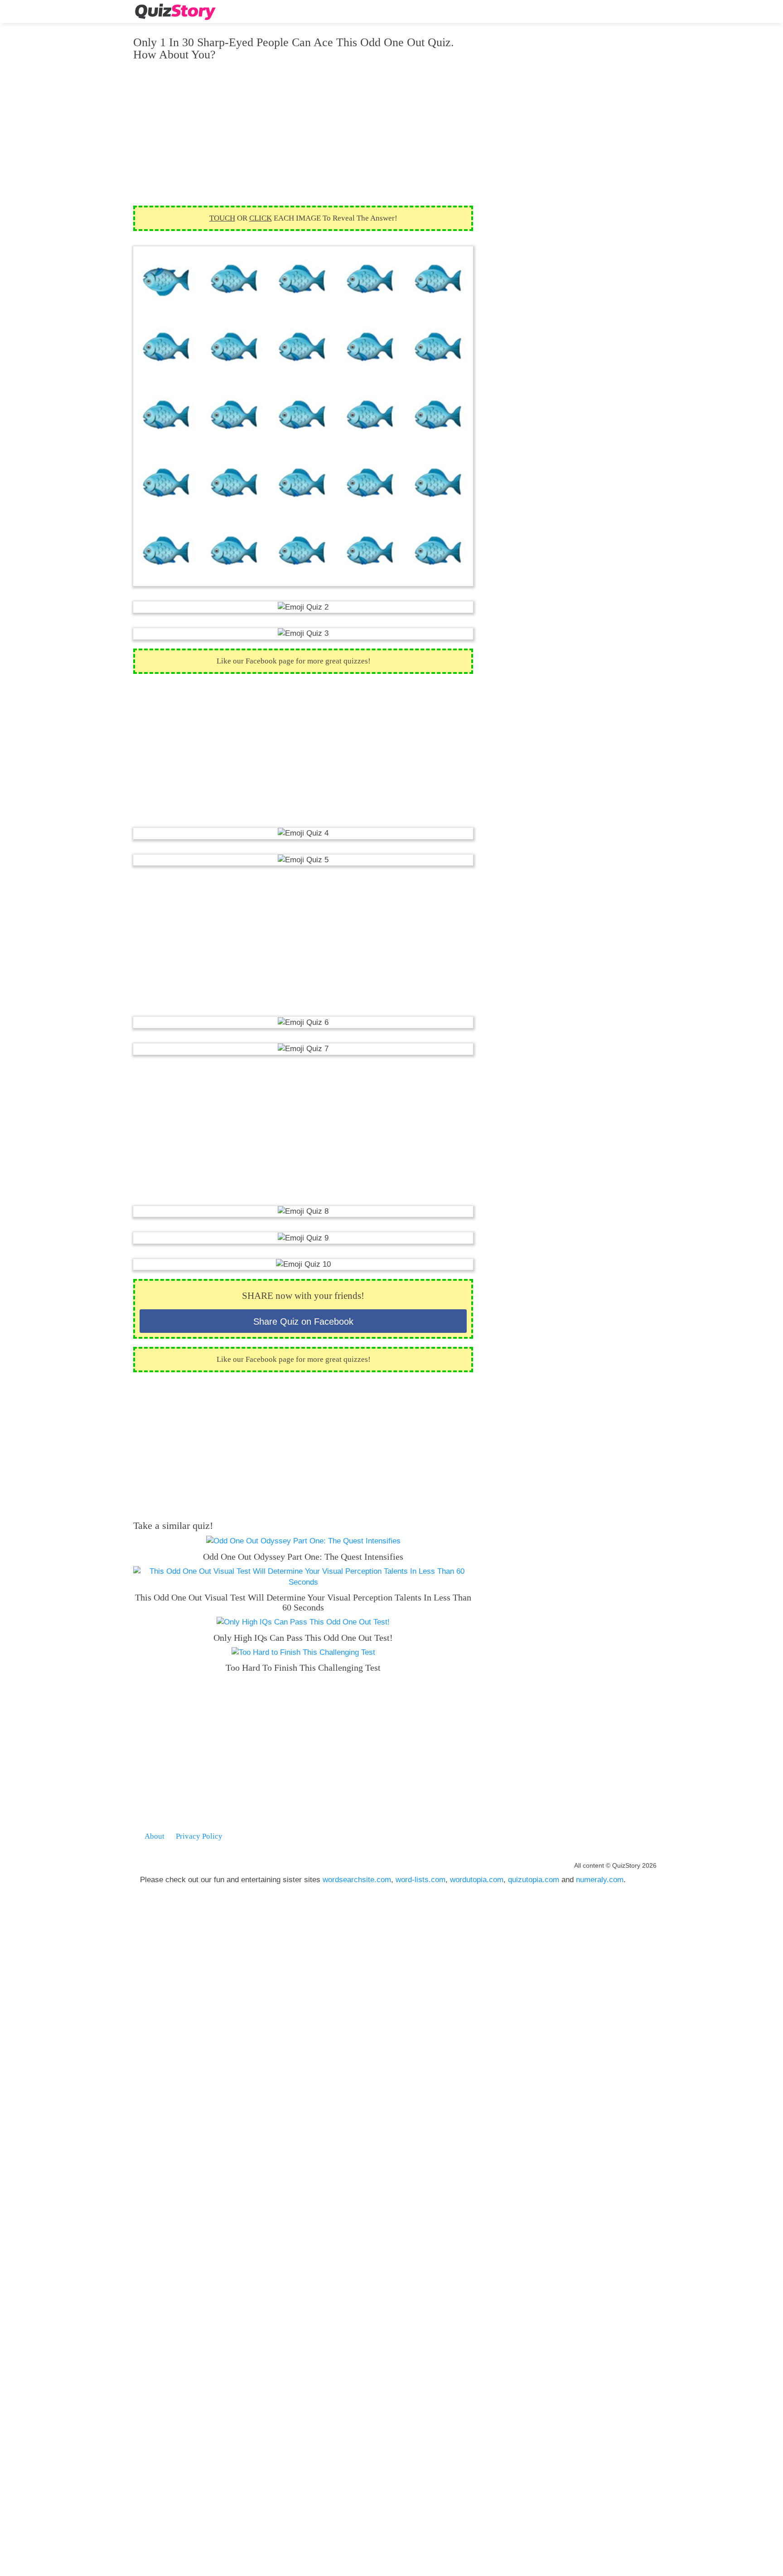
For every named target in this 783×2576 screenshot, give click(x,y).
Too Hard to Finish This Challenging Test (303, 1668)
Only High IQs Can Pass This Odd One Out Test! (303, 1638)
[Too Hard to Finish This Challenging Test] (303, 1652)
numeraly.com (600, 1880)
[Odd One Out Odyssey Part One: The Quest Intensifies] (303, 1541)
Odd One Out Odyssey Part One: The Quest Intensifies (303, 1557)
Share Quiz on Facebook (303, 1322)
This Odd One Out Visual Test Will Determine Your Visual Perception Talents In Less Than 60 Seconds (303, 1602)
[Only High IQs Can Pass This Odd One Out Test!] (303, 1622)
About (155, 1836)
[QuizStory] (175, 12)
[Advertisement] (303, 133)
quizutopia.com (534, 1880)
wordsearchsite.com (357, 1880)
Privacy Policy (199, 1836)
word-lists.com (420, 1880)
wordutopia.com (477, 1880)
